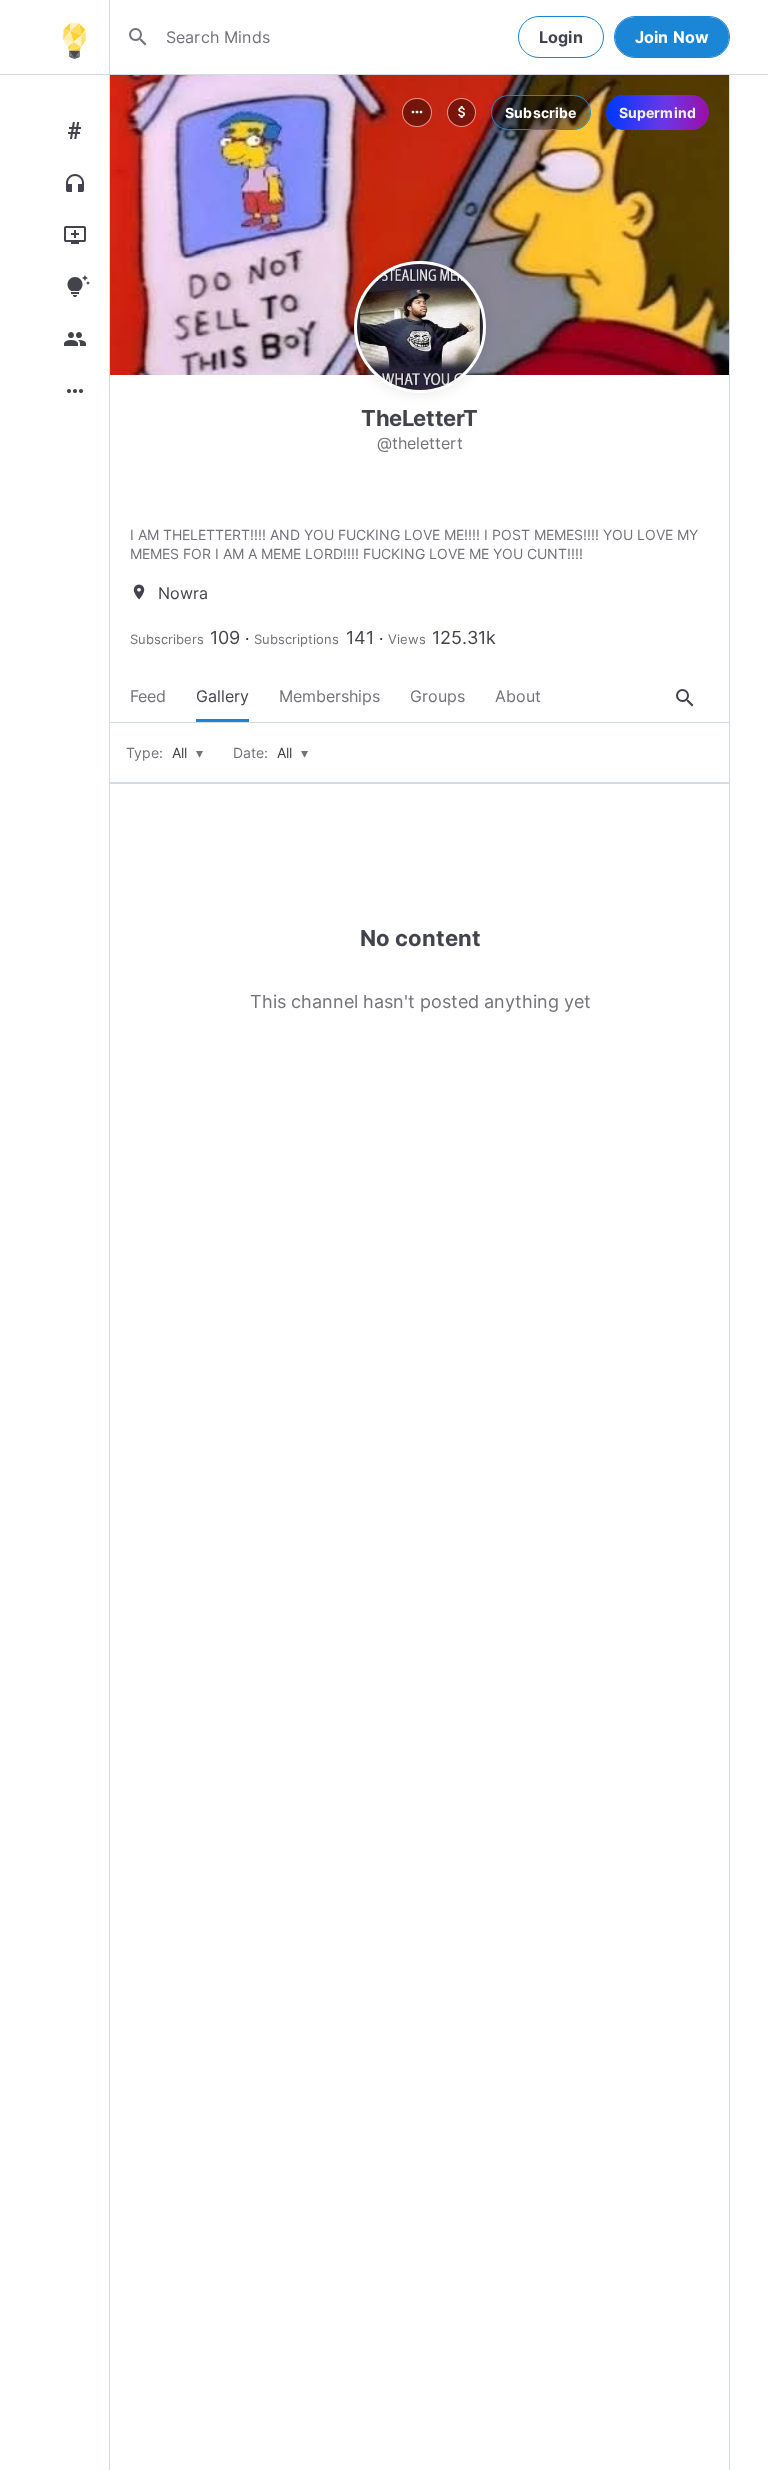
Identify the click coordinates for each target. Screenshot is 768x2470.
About (518, 696)
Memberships (329, 696)
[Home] (74, 37)
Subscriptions (296, 639)
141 (360, 637)
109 (225, 637)
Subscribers (167, 639)
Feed (148, 696)
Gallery (222, 696)
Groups (437, 696)
